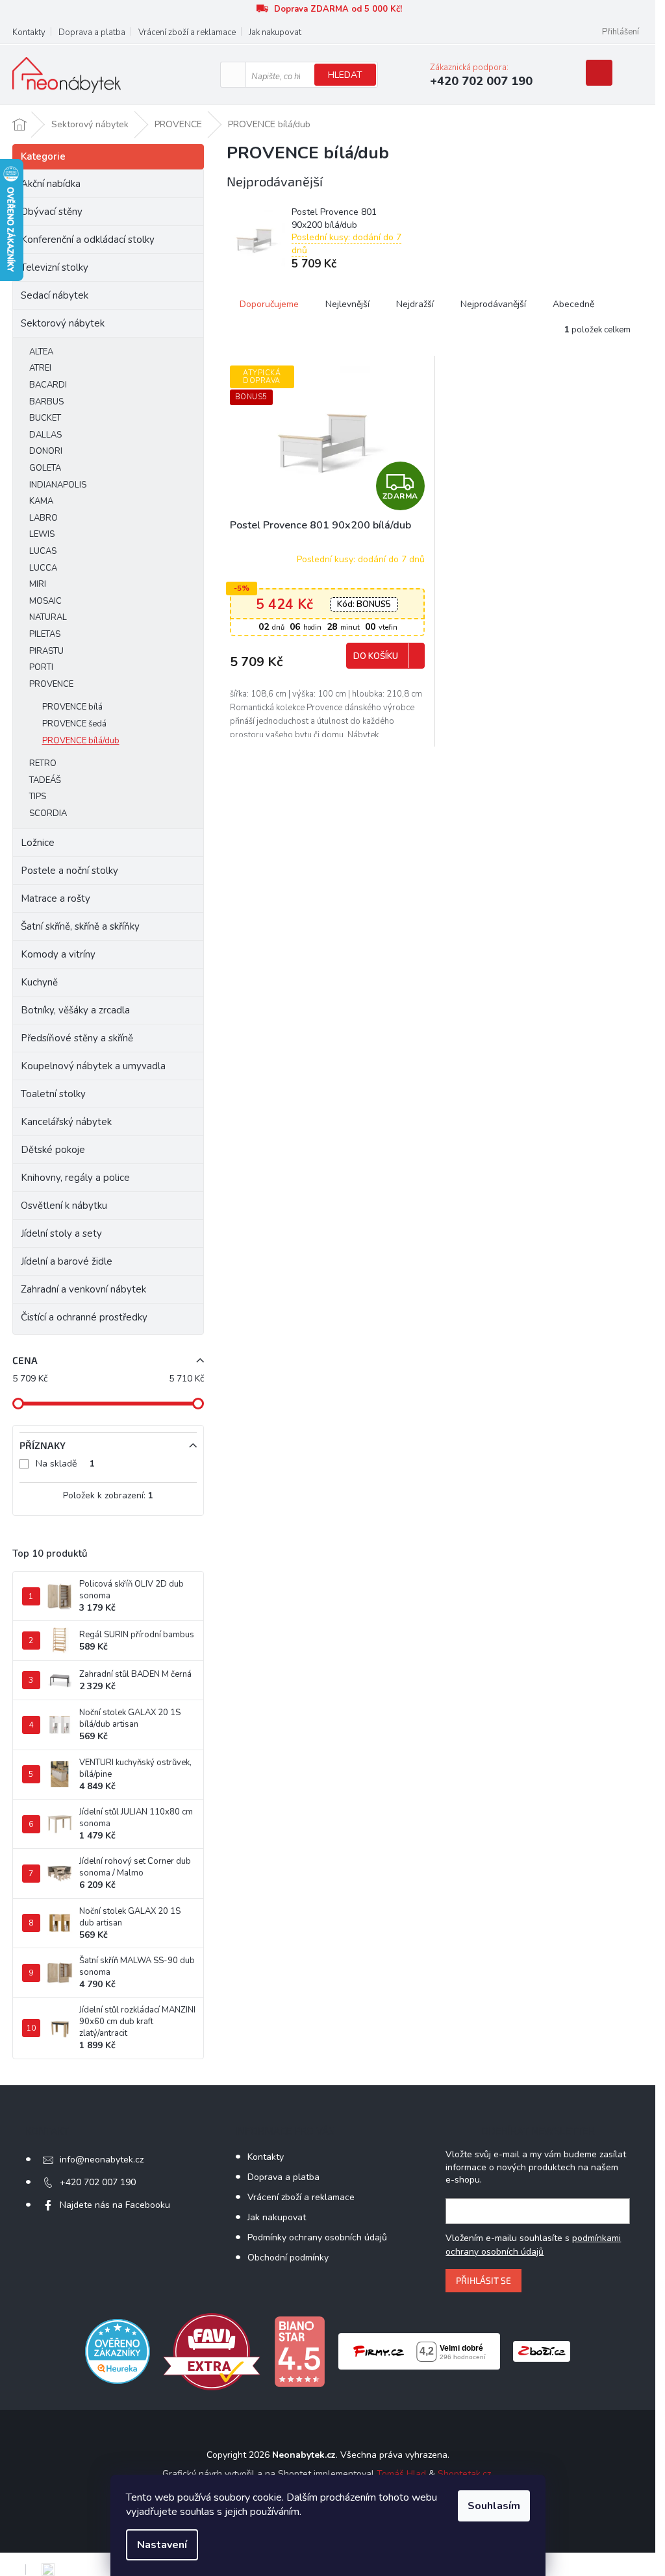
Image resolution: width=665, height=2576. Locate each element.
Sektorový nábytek (63, 323)
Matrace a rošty (56, 898)
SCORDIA (48, 813)
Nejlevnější (347, 304)
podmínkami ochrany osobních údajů (533, 2245)
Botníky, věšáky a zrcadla (75, 1010)
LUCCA (43, 568)
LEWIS (42, 534)
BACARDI (48, 385)
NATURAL (48, 617)
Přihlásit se (483, 2280)
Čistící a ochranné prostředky (84, 1317)
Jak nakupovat (275, 32)
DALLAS (45, 435)
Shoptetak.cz (464, 2474)
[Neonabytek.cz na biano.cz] (299, 2351)
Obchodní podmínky (288, 2258)
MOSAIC (45, 601)
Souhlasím (494, 2506)
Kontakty (29, 32)
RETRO (43, 763)
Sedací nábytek (55, 295)
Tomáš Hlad (401, 2474)
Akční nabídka (51, 184)
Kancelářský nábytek (66, 1122)
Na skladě (65, 1464)
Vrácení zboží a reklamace (187, 32)
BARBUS (46, 402)
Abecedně (573, 304)
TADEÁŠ (45, 780)
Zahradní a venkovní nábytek (83, 1289)
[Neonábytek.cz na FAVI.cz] (212, 2351)
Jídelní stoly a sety (61, 1233)
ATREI (40, 368)
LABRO (44, 518)
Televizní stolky (55, 267)
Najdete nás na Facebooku (115, 2205)
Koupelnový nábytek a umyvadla (93, 1066)
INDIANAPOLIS (58, 485)
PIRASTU (46, 651)
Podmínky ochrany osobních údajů (317, 2237)
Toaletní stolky (53, 1094)
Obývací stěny (52, 212)
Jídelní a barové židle (67, 1261)
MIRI (38, 584)
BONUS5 (364, 604)
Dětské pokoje (53, 1150)
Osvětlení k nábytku (64, 1206)
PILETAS (45, 634)
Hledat (345, 75)
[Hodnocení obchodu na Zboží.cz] (542, 2351)
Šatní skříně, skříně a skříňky (80, 926)
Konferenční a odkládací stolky (88, 240)
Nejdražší (415, 304)
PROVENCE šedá (74, 724)
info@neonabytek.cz (102, 2160)
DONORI (46, 451)
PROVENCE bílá (72, 707)
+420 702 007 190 (98, 2182)
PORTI (41, 667)
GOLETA (45, 468)
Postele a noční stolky (69, 871)
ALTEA (41, 352)
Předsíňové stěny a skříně (77, 1038)
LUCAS (43, 551)
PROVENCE (51, 684)
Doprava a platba (92, 32)
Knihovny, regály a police (75, 1178)
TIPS (38, 797)
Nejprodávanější (493, 304)
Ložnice (38, 843)
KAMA (41, 501)
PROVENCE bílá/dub (81, 741)
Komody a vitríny (58, 954)
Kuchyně (39, 982)
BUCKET (45, 418)
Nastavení (162, 2545)
